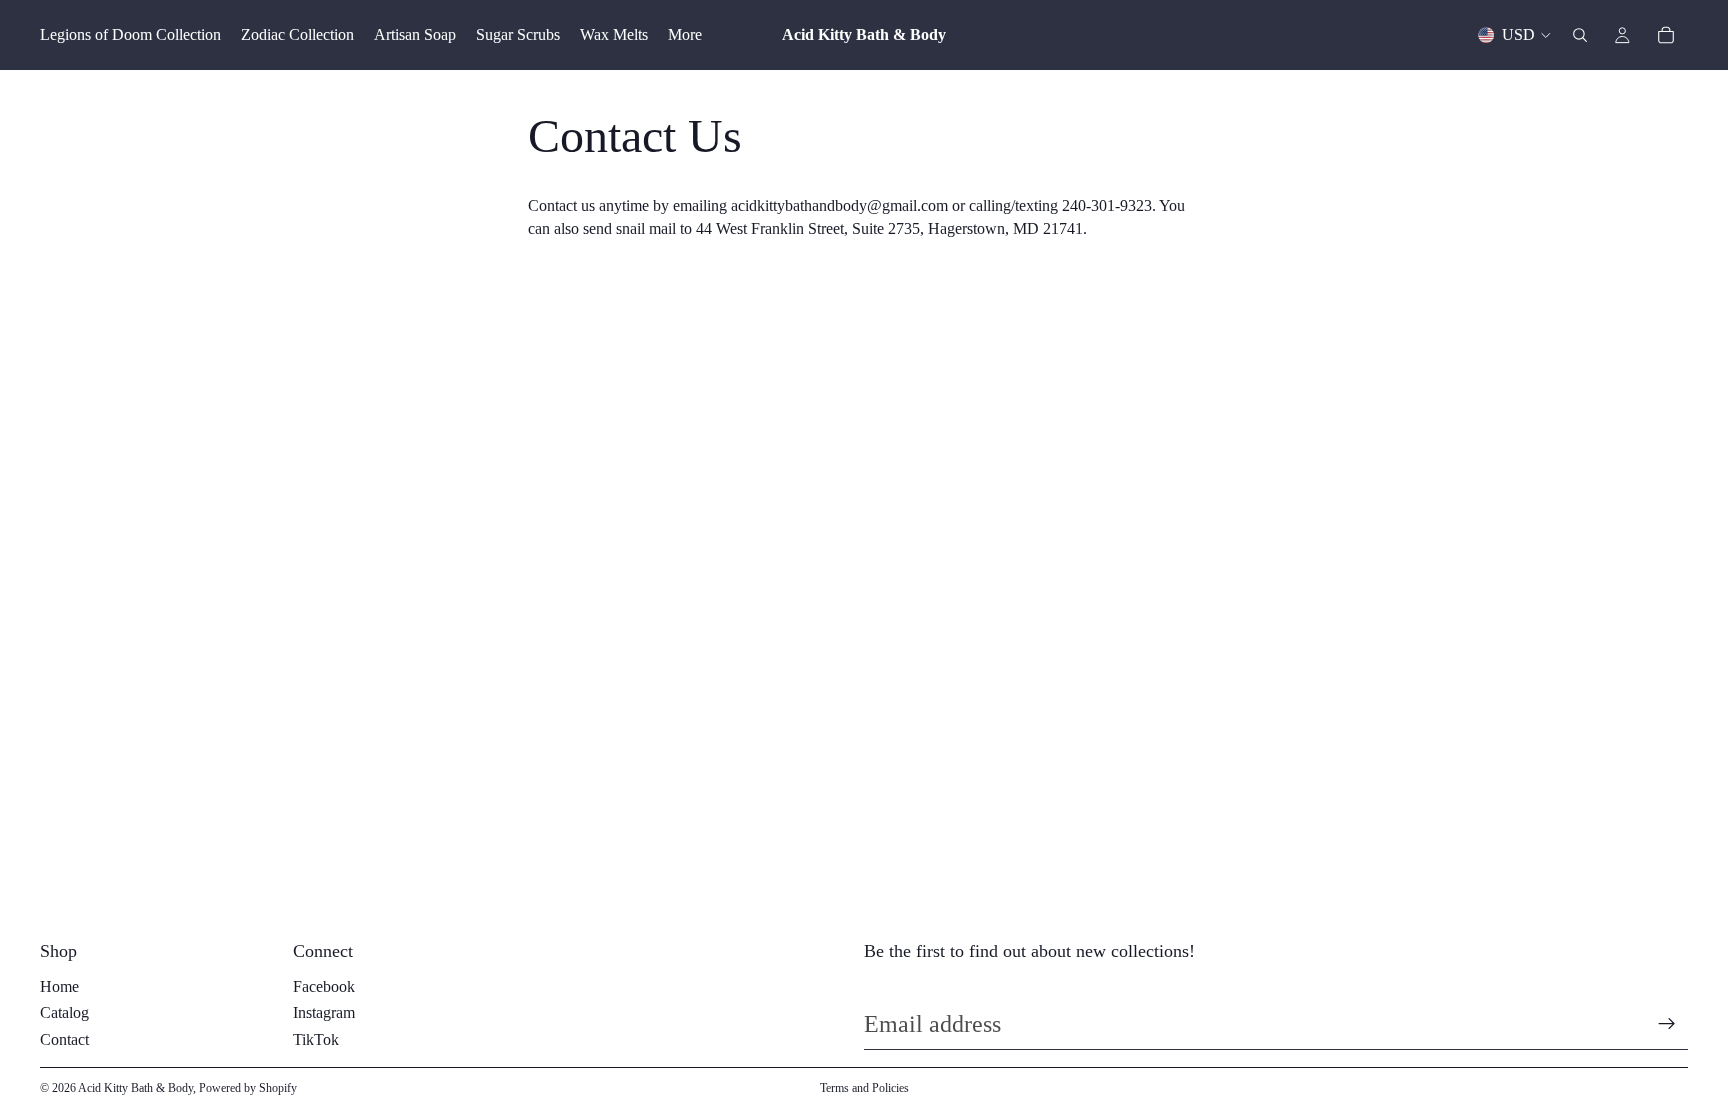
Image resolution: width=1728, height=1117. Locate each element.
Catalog (64, 1012)
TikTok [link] (316, 1039)
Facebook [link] (324, 986)
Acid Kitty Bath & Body (135, 1088)
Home (59, 986)
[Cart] (1666, 35)
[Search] (1580, 35)
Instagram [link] (324, 1012)
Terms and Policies (864, 1088)
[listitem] (685, 35)
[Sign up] (1667, 1024)
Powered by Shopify (248, 1088)
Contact (64, 1039)
